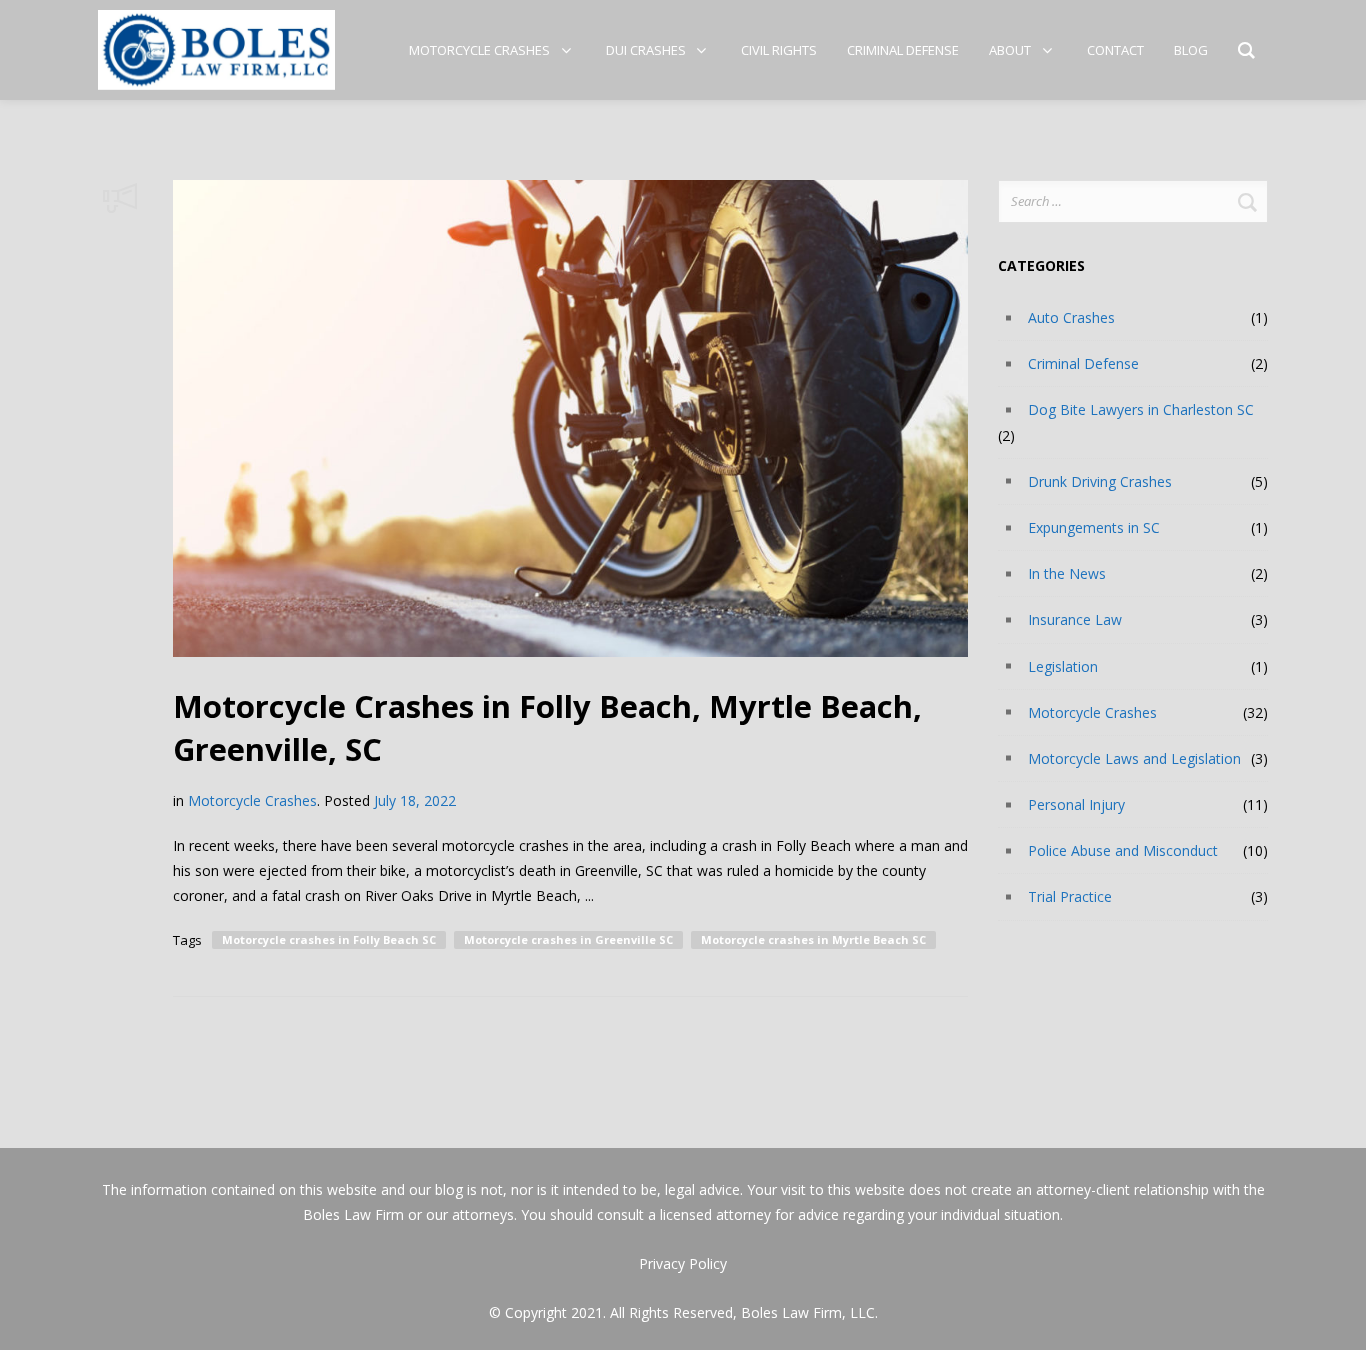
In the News (1067, 573)
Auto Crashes (1071, 317)
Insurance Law (1075, 619)
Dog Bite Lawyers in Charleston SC (1141, 409)
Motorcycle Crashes (252, 800)
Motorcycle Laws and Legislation (1134, 758)
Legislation (1063, 666)
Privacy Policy (683, 1263)
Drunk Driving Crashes (1100, 481)
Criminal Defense (1083, 363)
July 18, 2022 (415, 800)
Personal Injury (1076, 804)
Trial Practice (1070, 896)
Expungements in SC (1094, 527)
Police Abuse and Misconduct (1123, 850)
